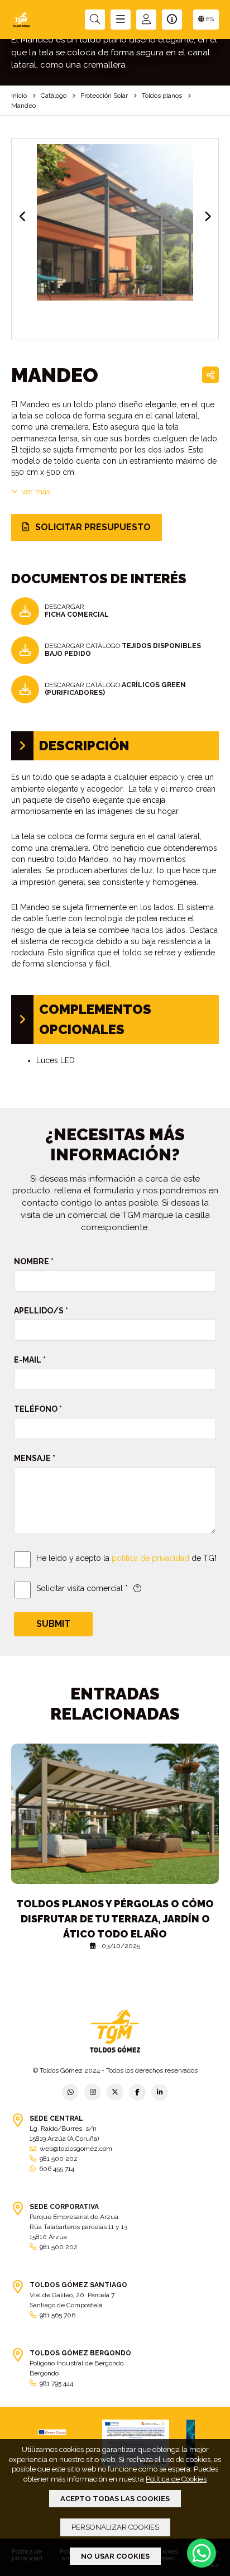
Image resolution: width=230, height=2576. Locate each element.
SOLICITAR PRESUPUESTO (92, 527)
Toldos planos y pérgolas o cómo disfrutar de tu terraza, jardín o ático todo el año (115, 1919)
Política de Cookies (176, 2479)
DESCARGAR (77, 611)
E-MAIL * (30, 1360)
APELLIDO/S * (41, 1311)
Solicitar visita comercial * (82, 1588)
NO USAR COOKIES (115, 2556)
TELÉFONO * (38, 1409)
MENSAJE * (35, 1458)
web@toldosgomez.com (76, 2149)
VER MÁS (36, 492)
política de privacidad (150, 1558)
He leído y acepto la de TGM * (131, 1558)
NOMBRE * (34, 1261)
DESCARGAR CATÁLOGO (123, 650)
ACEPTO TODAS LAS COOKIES (115, 2499)
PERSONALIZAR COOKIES (115, 2527)
